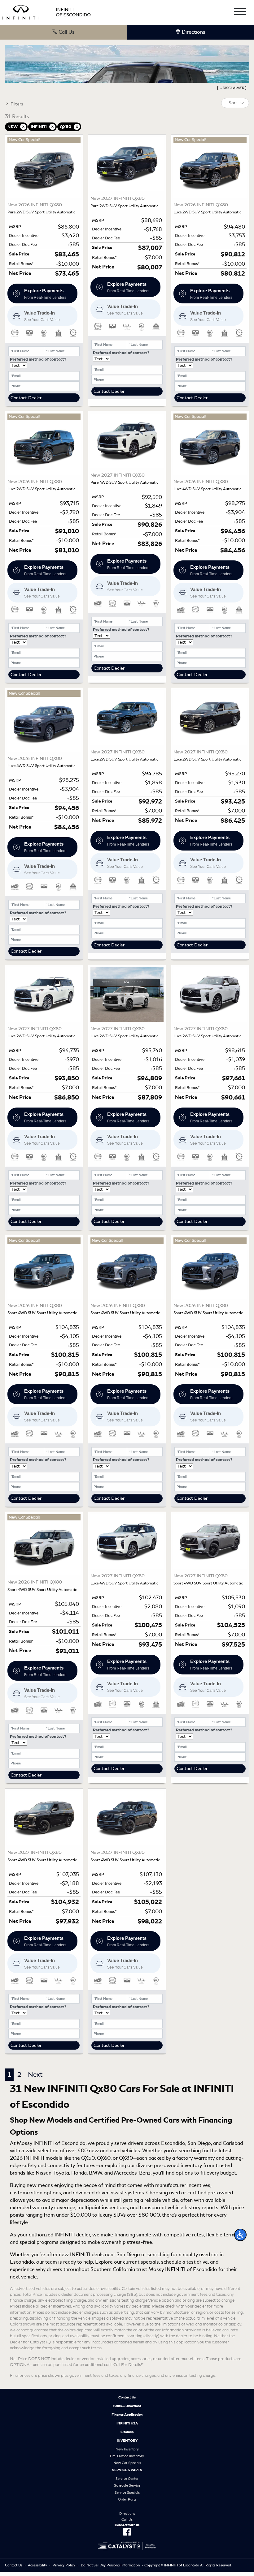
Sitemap (127, 2432)
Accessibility (37, 2565)
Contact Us (127, 2397)
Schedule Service (127, 2485)
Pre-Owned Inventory (127, 2456)
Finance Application (127, 2415)
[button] (240, 2235)
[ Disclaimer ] (232, 88)
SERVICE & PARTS (127, 2470)
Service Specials (127, 2492)
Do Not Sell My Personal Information (110, 2565)
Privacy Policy (64, 2565)
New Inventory (127, 2449)
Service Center (127, 2479)
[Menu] (240, 13)
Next (35, 2075)
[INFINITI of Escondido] (47, 11)
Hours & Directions (127, 2406)
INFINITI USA (127, 2423)
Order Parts (127, 2499)
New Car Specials (127, 2463)
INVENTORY (127, 2441)
